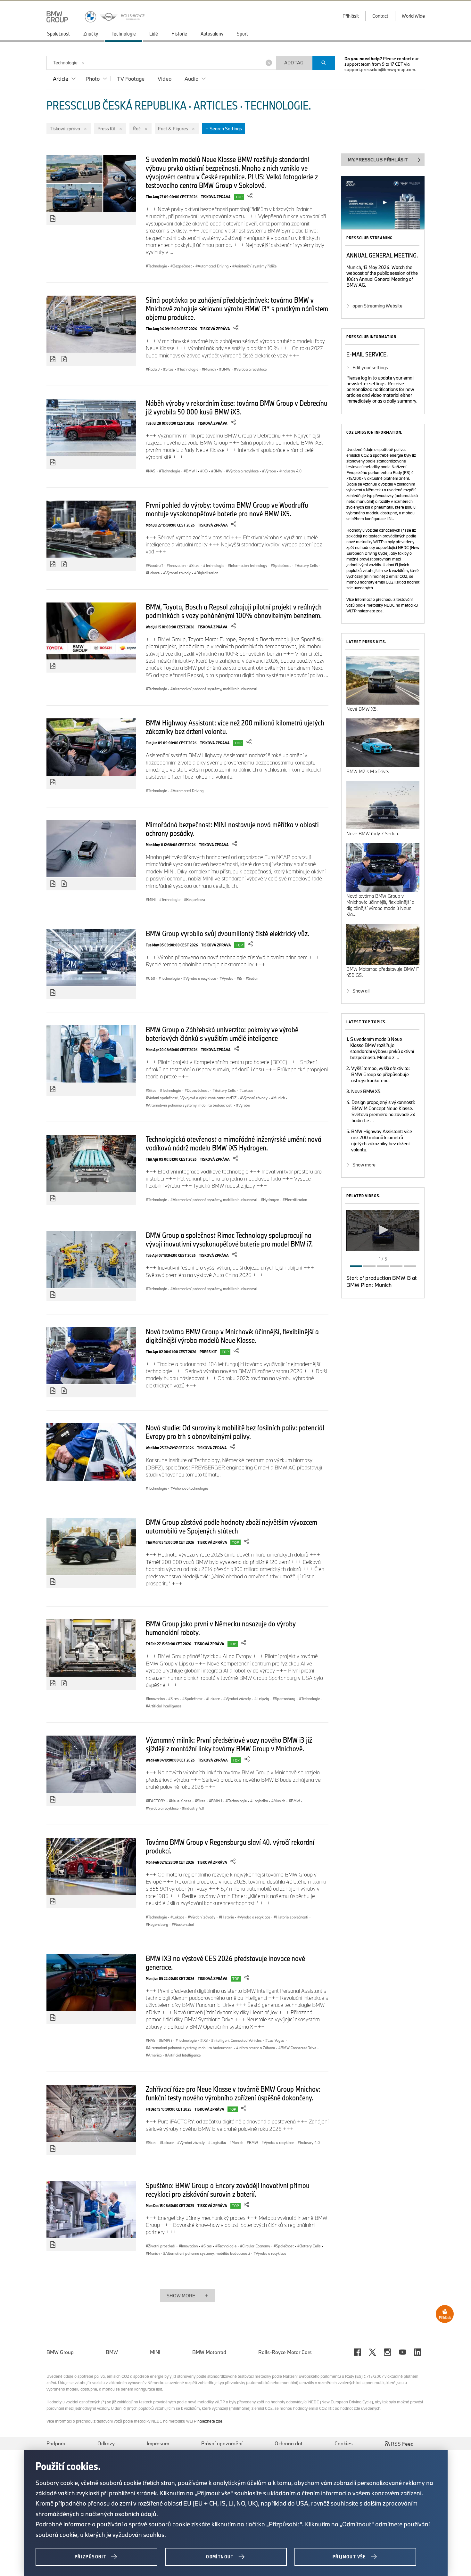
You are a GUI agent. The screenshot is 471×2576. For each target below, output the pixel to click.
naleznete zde (370, 611)
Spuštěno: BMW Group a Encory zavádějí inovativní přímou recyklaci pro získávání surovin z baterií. (228, 2190)
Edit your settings (370, 368)
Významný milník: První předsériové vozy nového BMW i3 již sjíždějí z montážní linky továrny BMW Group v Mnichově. (229, 1744)
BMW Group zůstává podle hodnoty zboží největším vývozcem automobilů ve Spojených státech (231, 1526)
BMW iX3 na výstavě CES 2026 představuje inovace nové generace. (225, 1963)
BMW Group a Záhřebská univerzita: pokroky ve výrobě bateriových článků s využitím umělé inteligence (222, 1034)
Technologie (65, 63)
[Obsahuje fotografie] (53, 219)
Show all (361, 991)
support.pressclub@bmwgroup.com (380, 70)
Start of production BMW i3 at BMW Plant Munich (382, 1281)
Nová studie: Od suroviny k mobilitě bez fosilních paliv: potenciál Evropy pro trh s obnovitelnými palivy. (235, 1432)
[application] (383, 1231)
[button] (383, 1230)
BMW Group (60, 2352)
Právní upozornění (222, 2443)
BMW (112, 2352)
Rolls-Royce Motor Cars (285, 2352)
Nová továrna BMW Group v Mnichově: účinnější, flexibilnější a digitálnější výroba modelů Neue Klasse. (232, 1336)
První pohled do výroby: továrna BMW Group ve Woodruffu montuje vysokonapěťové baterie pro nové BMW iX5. (227, 509)
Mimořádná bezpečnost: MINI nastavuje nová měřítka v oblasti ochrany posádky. (232, 829)
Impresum (158, 2443)
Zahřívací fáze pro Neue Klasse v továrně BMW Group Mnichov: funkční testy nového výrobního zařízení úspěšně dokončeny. (233, 2093)
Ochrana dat (289, 2443)
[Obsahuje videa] (65, 359)
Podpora (56, 2443)
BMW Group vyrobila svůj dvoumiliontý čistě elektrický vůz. (227, 933)
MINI (155, 2352)
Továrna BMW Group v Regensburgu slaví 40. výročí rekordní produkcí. (230, 1846)
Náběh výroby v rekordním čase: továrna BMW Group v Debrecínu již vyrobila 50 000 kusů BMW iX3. (237, 407)
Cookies (344, 2443)
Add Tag (294, 63)
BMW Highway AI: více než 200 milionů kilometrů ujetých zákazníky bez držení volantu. (235, 727)
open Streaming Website (377, 306)
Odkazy (106, 2443)
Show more (364, 1165)
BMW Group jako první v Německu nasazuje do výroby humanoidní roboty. (221, 1628)
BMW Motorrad (209, 2352)
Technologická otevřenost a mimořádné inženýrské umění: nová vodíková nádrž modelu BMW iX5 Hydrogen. (234, 1143)
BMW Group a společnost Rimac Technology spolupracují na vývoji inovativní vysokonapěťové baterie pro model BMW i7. (229, 1239)
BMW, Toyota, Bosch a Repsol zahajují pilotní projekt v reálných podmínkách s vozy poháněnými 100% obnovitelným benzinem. (234, 611)
